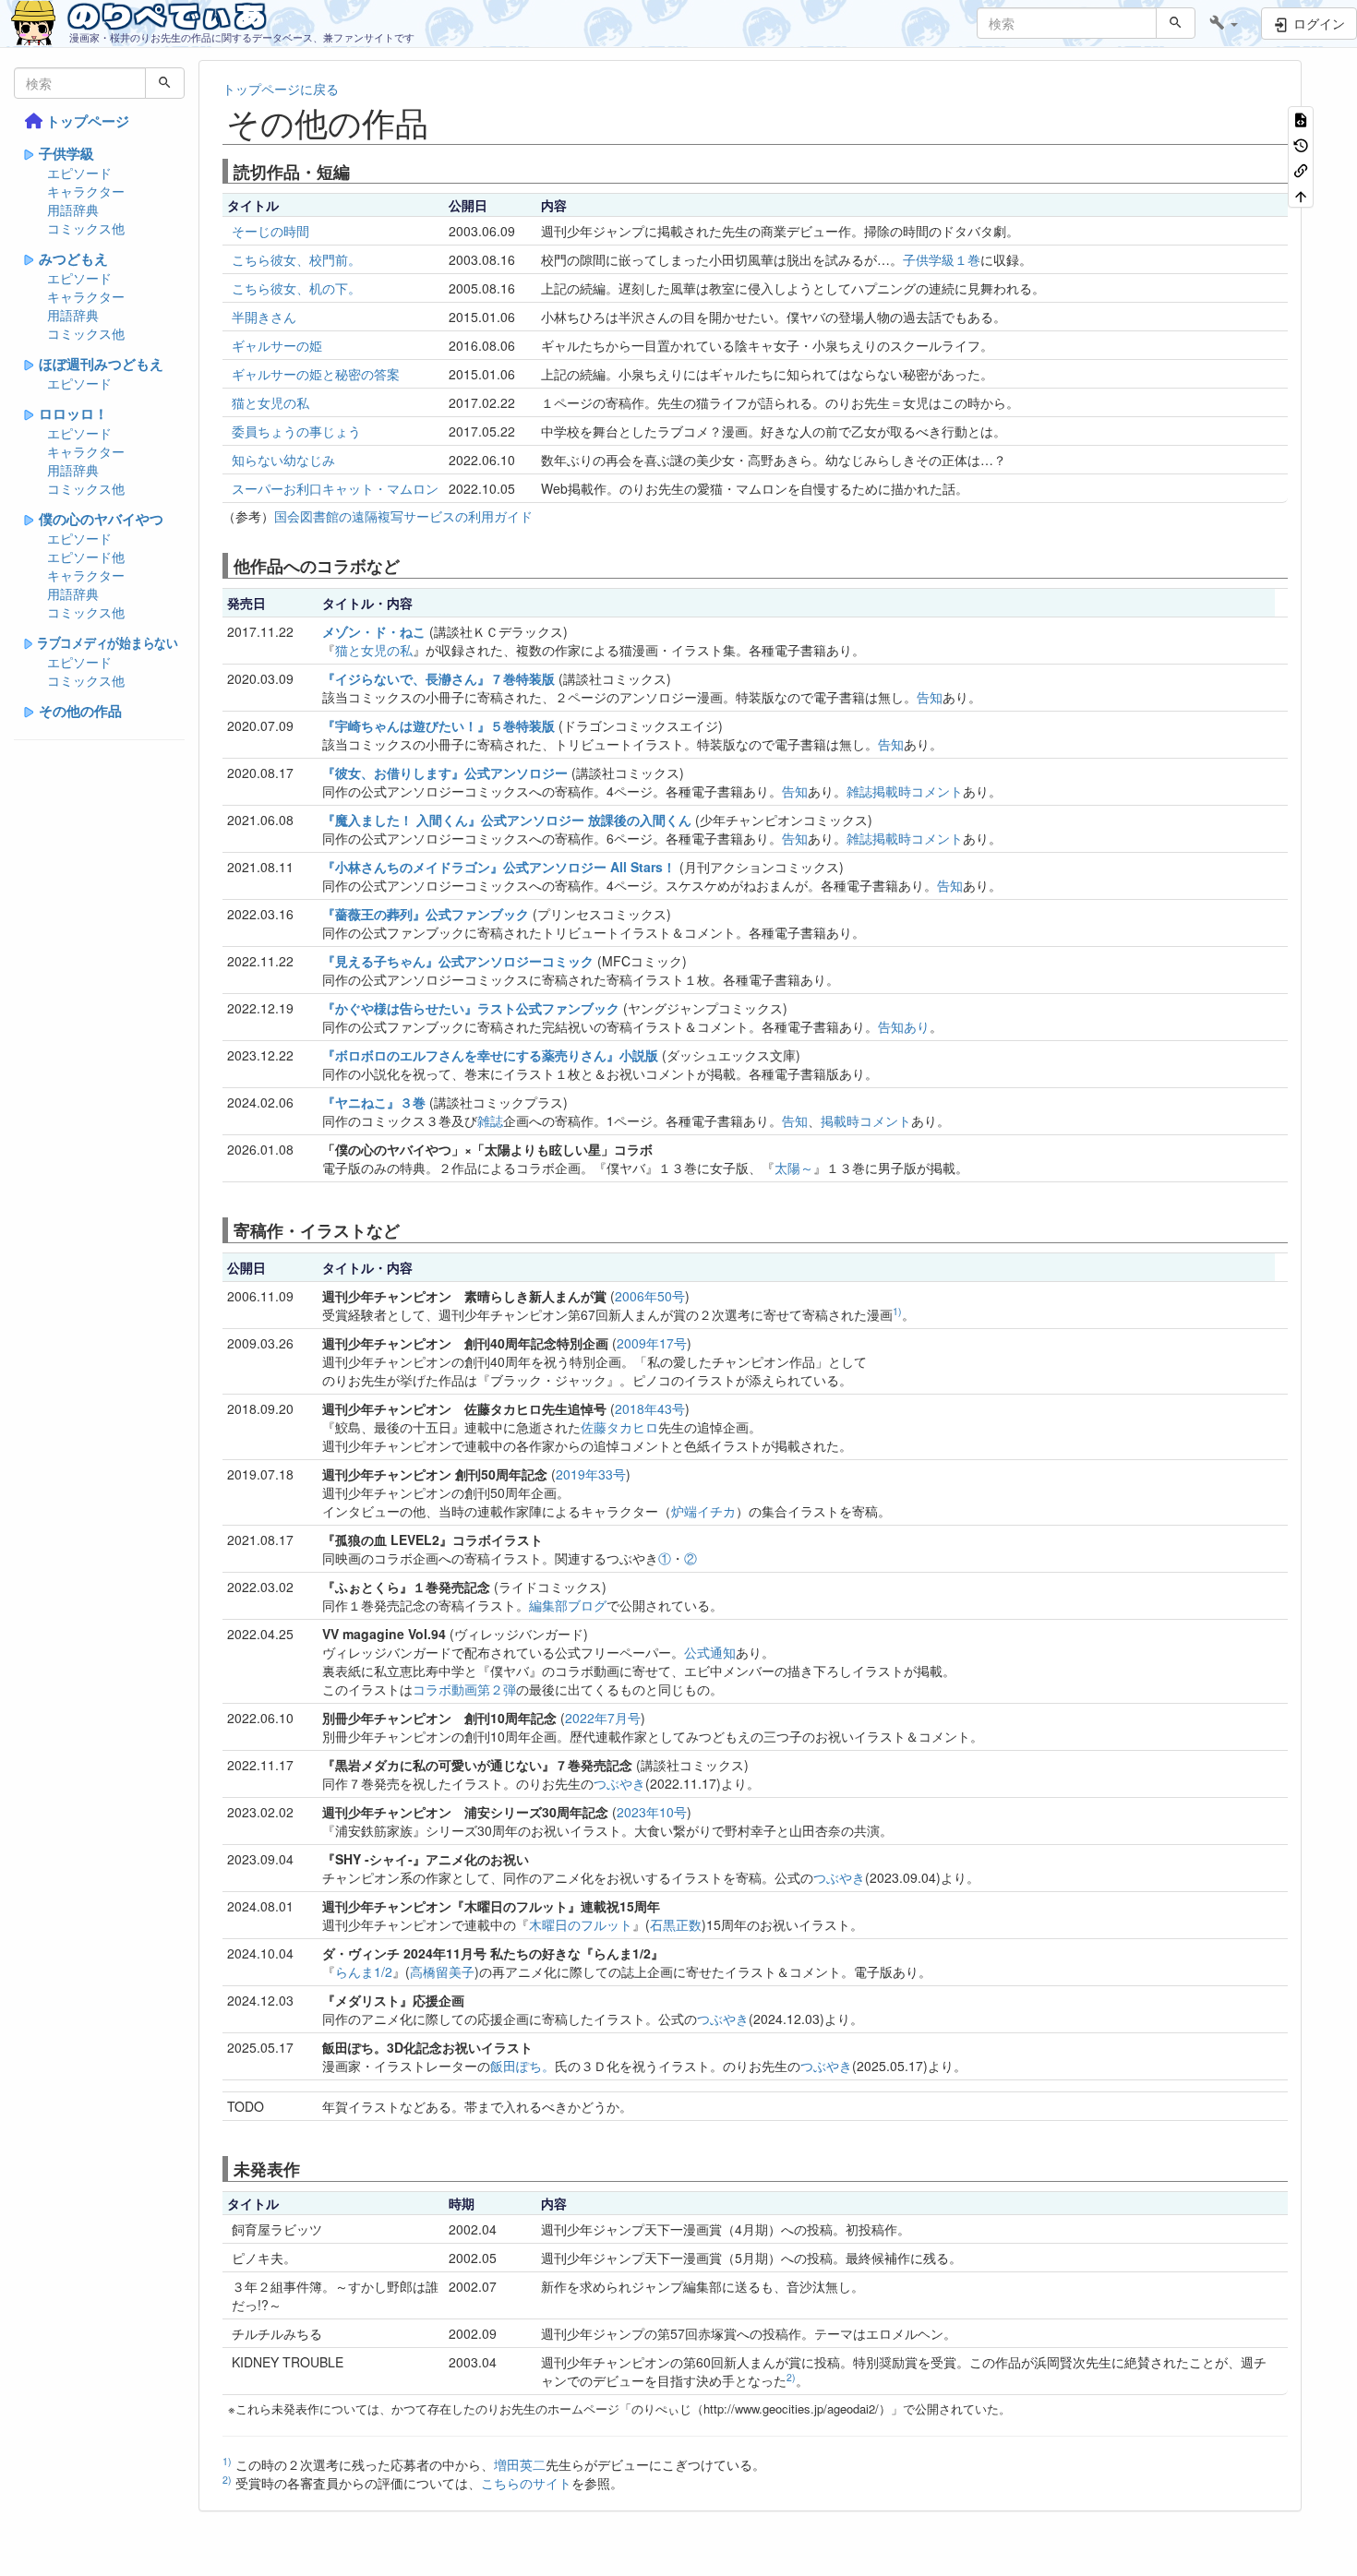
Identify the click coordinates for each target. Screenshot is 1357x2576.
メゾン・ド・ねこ (374, 631)
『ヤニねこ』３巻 (374, 1102)
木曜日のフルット (581, 1924)
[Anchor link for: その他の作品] (445, 121)
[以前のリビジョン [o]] (1301, 144)
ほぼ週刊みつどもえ (101, 364)
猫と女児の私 (270, 402)
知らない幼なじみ (283, 460)
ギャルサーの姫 (277, 345)
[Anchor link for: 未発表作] (308, 2168)
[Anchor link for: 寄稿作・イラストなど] (408, 1229)
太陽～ (794, 1168)
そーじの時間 (270, 231)
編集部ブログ (568, 1605)
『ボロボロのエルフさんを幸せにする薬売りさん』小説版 (490, 1055)
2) (791, 2377)
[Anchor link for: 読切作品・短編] (358, 171)
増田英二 (520, 2464)
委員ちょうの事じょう (296, 431)
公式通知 (710, 1652)
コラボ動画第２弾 (464, 1689)
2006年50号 (650, 1296)
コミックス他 (86, 228)
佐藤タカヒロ (619, 1427)
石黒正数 (676, 1924)
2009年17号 (652, 1343)
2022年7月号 (603, 1718)
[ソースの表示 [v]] (1301, 119)
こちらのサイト (526, 2483)
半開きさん (264, 317)
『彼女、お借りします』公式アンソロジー (445, 773)
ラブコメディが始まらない (108, 642)
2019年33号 (591, 1474)
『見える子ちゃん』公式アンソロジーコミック (458, 961)
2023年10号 (652, 1812)
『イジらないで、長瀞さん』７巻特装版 (438, 678)
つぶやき (619, 1783)
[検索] (1176, 23)
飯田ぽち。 (522, 2066)
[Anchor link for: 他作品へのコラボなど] (408, 565)
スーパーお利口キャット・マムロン (335, 488)
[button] (1224, 23)
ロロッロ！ (73, 413)
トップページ (88, 121)
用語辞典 (73, 210)
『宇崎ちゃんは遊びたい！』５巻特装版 (438, 725)
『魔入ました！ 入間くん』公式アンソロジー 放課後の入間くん (507, 820)
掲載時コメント (866, 1120)
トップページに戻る (281, 89)
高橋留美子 (442, 1971)
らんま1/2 (364, 1971)
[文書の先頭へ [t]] (1301, 194)
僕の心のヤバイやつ (101, 519)
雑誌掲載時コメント (905, 791)
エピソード (79, 173)
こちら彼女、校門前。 (296, 259)
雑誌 (490, 1120)
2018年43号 (650, 1408)
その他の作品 (80, 711)
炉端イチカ (703, 1511)
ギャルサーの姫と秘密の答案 (316, 374)
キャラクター (86, 191)
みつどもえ (73, 258)
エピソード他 (86, 557)
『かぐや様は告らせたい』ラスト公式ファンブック (471, 1008)
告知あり (904, 1026)
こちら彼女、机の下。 (296, 288)
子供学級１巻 (942, 259)
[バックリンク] (1301, 169)
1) (897, 1311)
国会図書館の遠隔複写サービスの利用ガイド (403, 516)
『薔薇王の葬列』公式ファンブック (426, 914)
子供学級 (66, 153)
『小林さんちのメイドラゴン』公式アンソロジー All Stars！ (499, 867)
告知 (930, 697)
